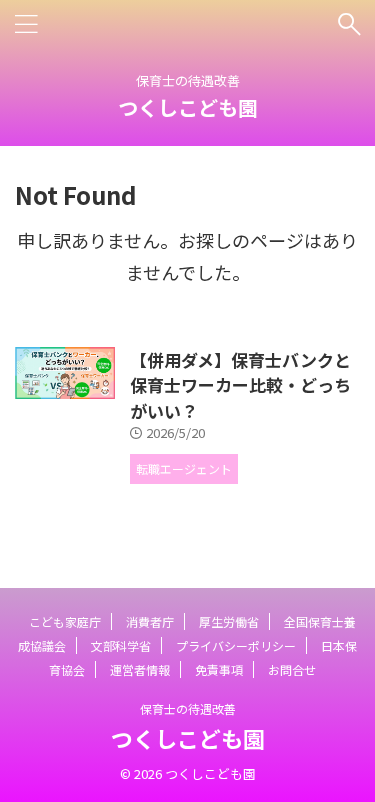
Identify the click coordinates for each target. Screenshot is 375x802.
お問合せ (292, 669)
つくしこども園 (188, 107)
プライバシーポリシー (236, 645)
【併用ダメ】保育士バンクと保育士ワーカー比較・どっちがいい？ (240, 385)
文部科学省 (121, 645)
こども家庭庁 (65, 621)
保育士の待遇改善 (188, 708)
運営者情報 (140, 669)
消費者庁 (150, 621)
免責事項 (219, 669)
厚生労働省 (229, 621)
